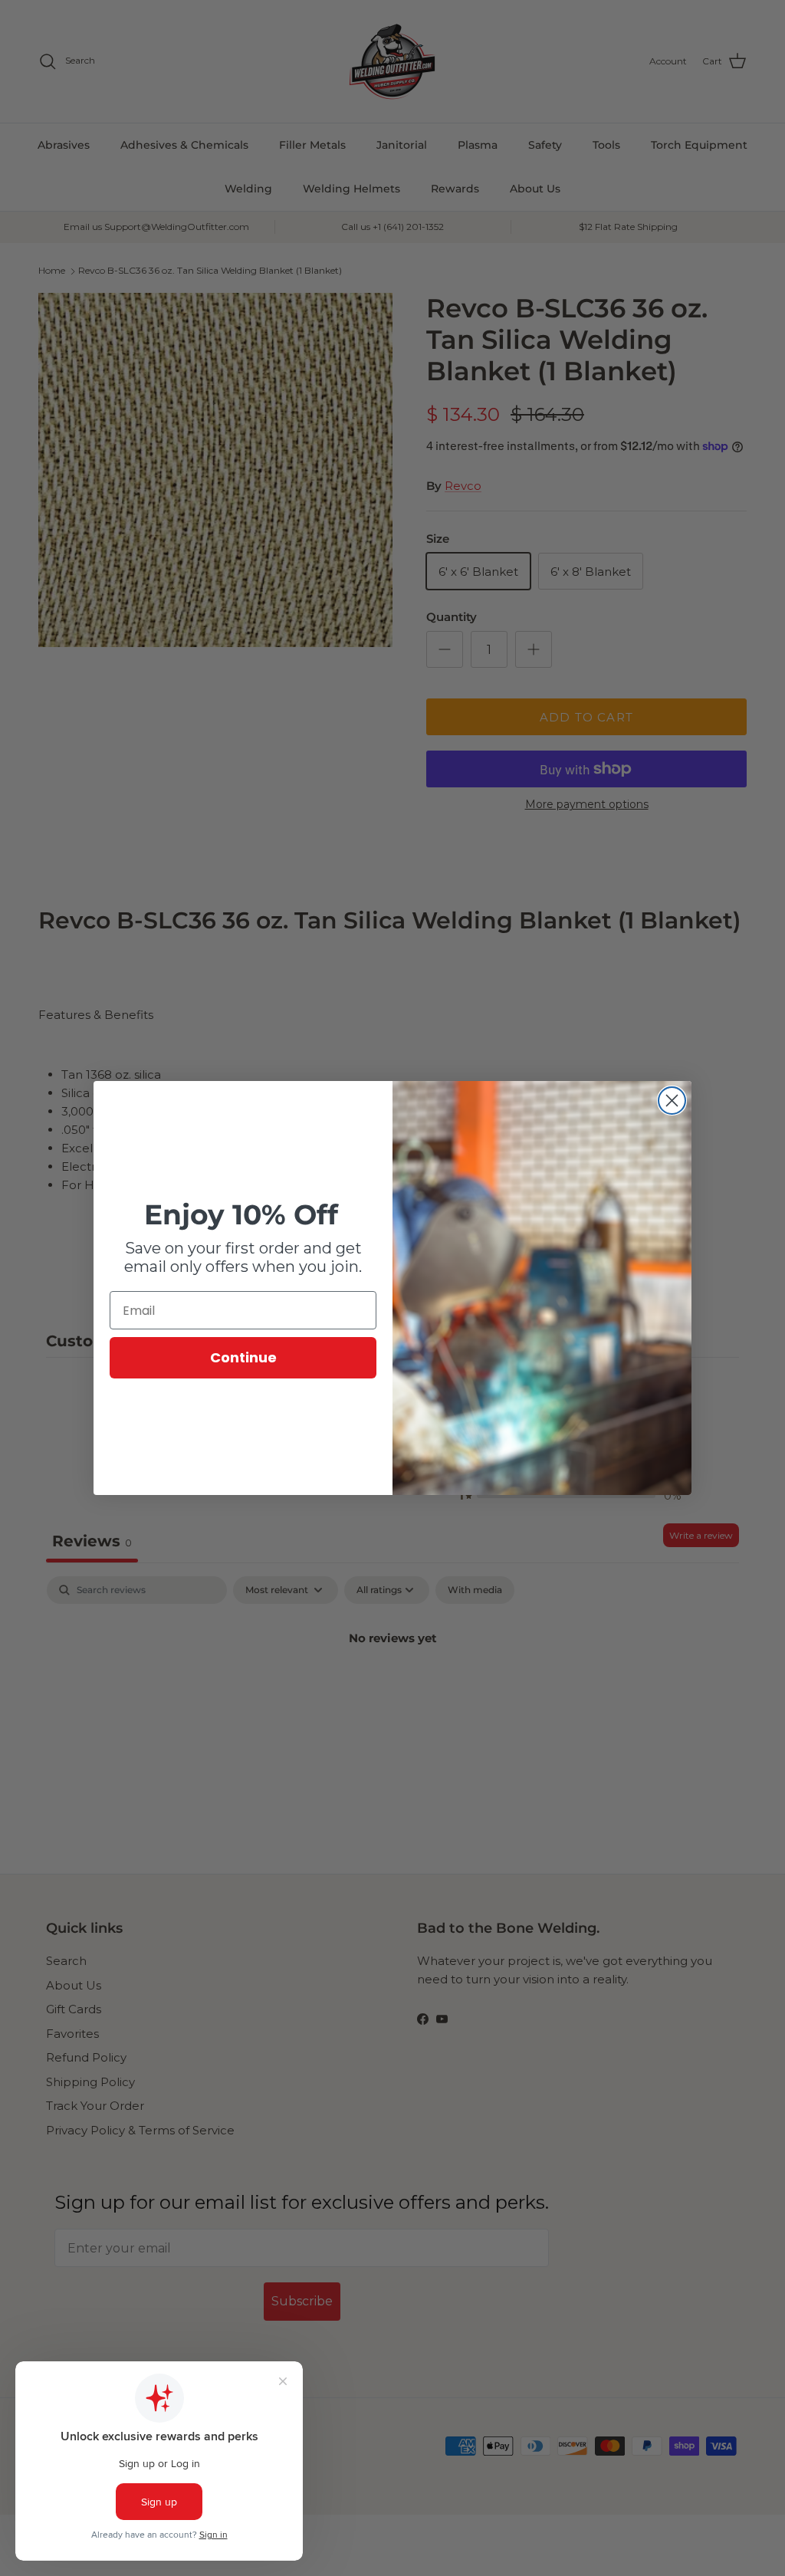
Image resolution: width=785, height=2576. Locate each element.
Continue (243, 1357)
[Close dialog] (672, 1101)
